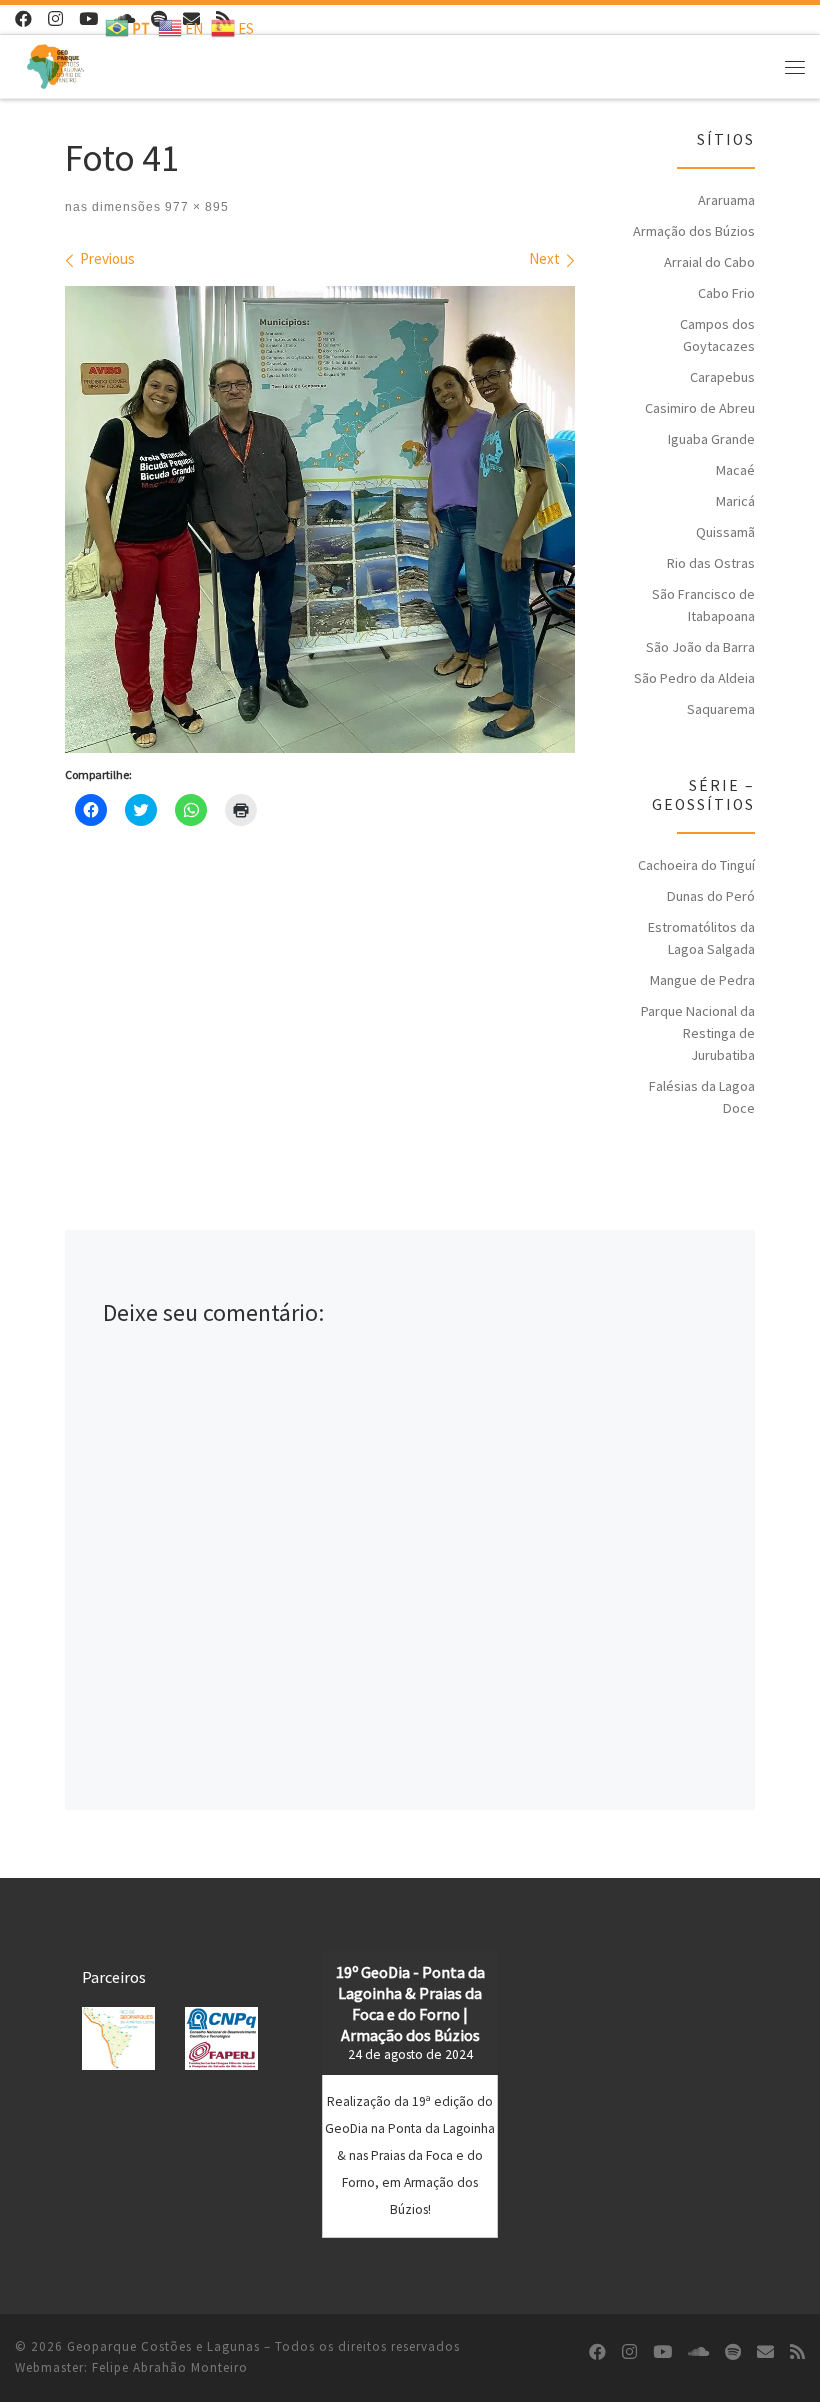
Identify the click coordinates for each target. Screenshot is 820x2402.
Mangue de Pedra (702, 980)
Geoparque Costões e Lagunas (163, 2346)
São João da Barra (700, 647)
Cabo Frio (726, 293)
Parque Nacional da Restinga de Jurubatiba (698, 1033)
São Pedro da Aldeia (694, 678)
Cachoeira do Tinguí (696, 865)
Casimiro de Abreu (700, 408)
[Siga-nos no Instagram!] (55, 19)
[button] (118, 2038)
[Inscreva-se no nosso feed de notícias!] (797, 2352)
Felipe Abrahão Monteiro (170, 2367)
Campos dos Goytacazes (717, 335)
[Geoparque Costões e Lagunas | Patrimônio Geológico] (55, 64)
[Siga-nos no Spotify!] (733, 2352)
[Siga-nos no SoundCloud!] (698, 2352)
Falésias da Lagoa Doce (702, 1097)
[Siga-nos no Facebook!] (23, 19)
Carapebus (722, 377)
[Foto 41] (320, 519)
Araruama (726, 200)
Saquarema (721, 709)
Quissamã (725, 532)
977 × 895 (195, 207)
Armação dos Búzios (694, 231)
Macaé (735, 470)
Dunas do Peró (711, 896)
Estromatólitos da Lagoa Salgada (701, 938)
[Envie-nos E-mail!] (765, 2352)
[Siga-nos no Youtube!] (88, 19)
